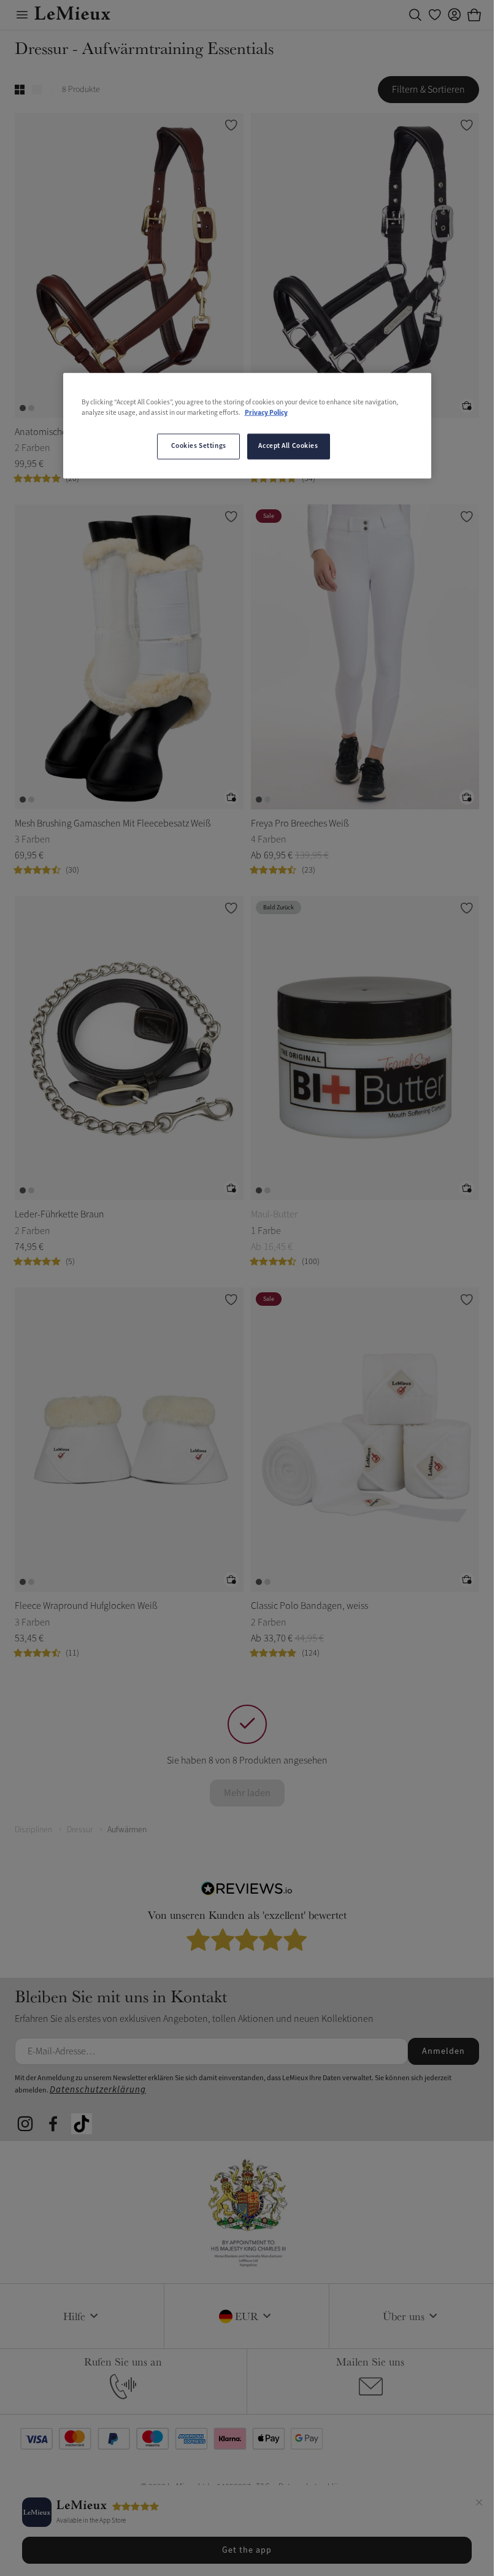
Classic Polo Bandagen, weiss (309, 1606)
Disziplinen (33, 1830)
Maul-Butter (274, 1214)
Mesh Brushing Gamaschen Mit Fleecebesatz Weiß (113, 823)
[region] (247, 425)
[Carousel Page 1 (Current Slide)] (23, 408)
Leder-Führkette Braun (60, 1214)
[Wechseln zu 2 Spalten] (20, 90)
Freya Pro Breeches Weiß (300, 823)
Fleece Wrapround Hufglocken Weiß (86, 1606)
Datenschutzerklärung (98, 2090)
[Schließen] (479, 2504)
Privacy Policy (266, 412)
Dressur (80, 1830)
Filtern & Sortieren (428, 90)
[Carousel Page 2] (31, 408)
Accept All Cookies (288, 445)
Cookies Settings (199, 445)
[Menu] (22, 15)
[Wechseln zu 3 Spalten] (37, 90)
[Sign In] (455, 15)
